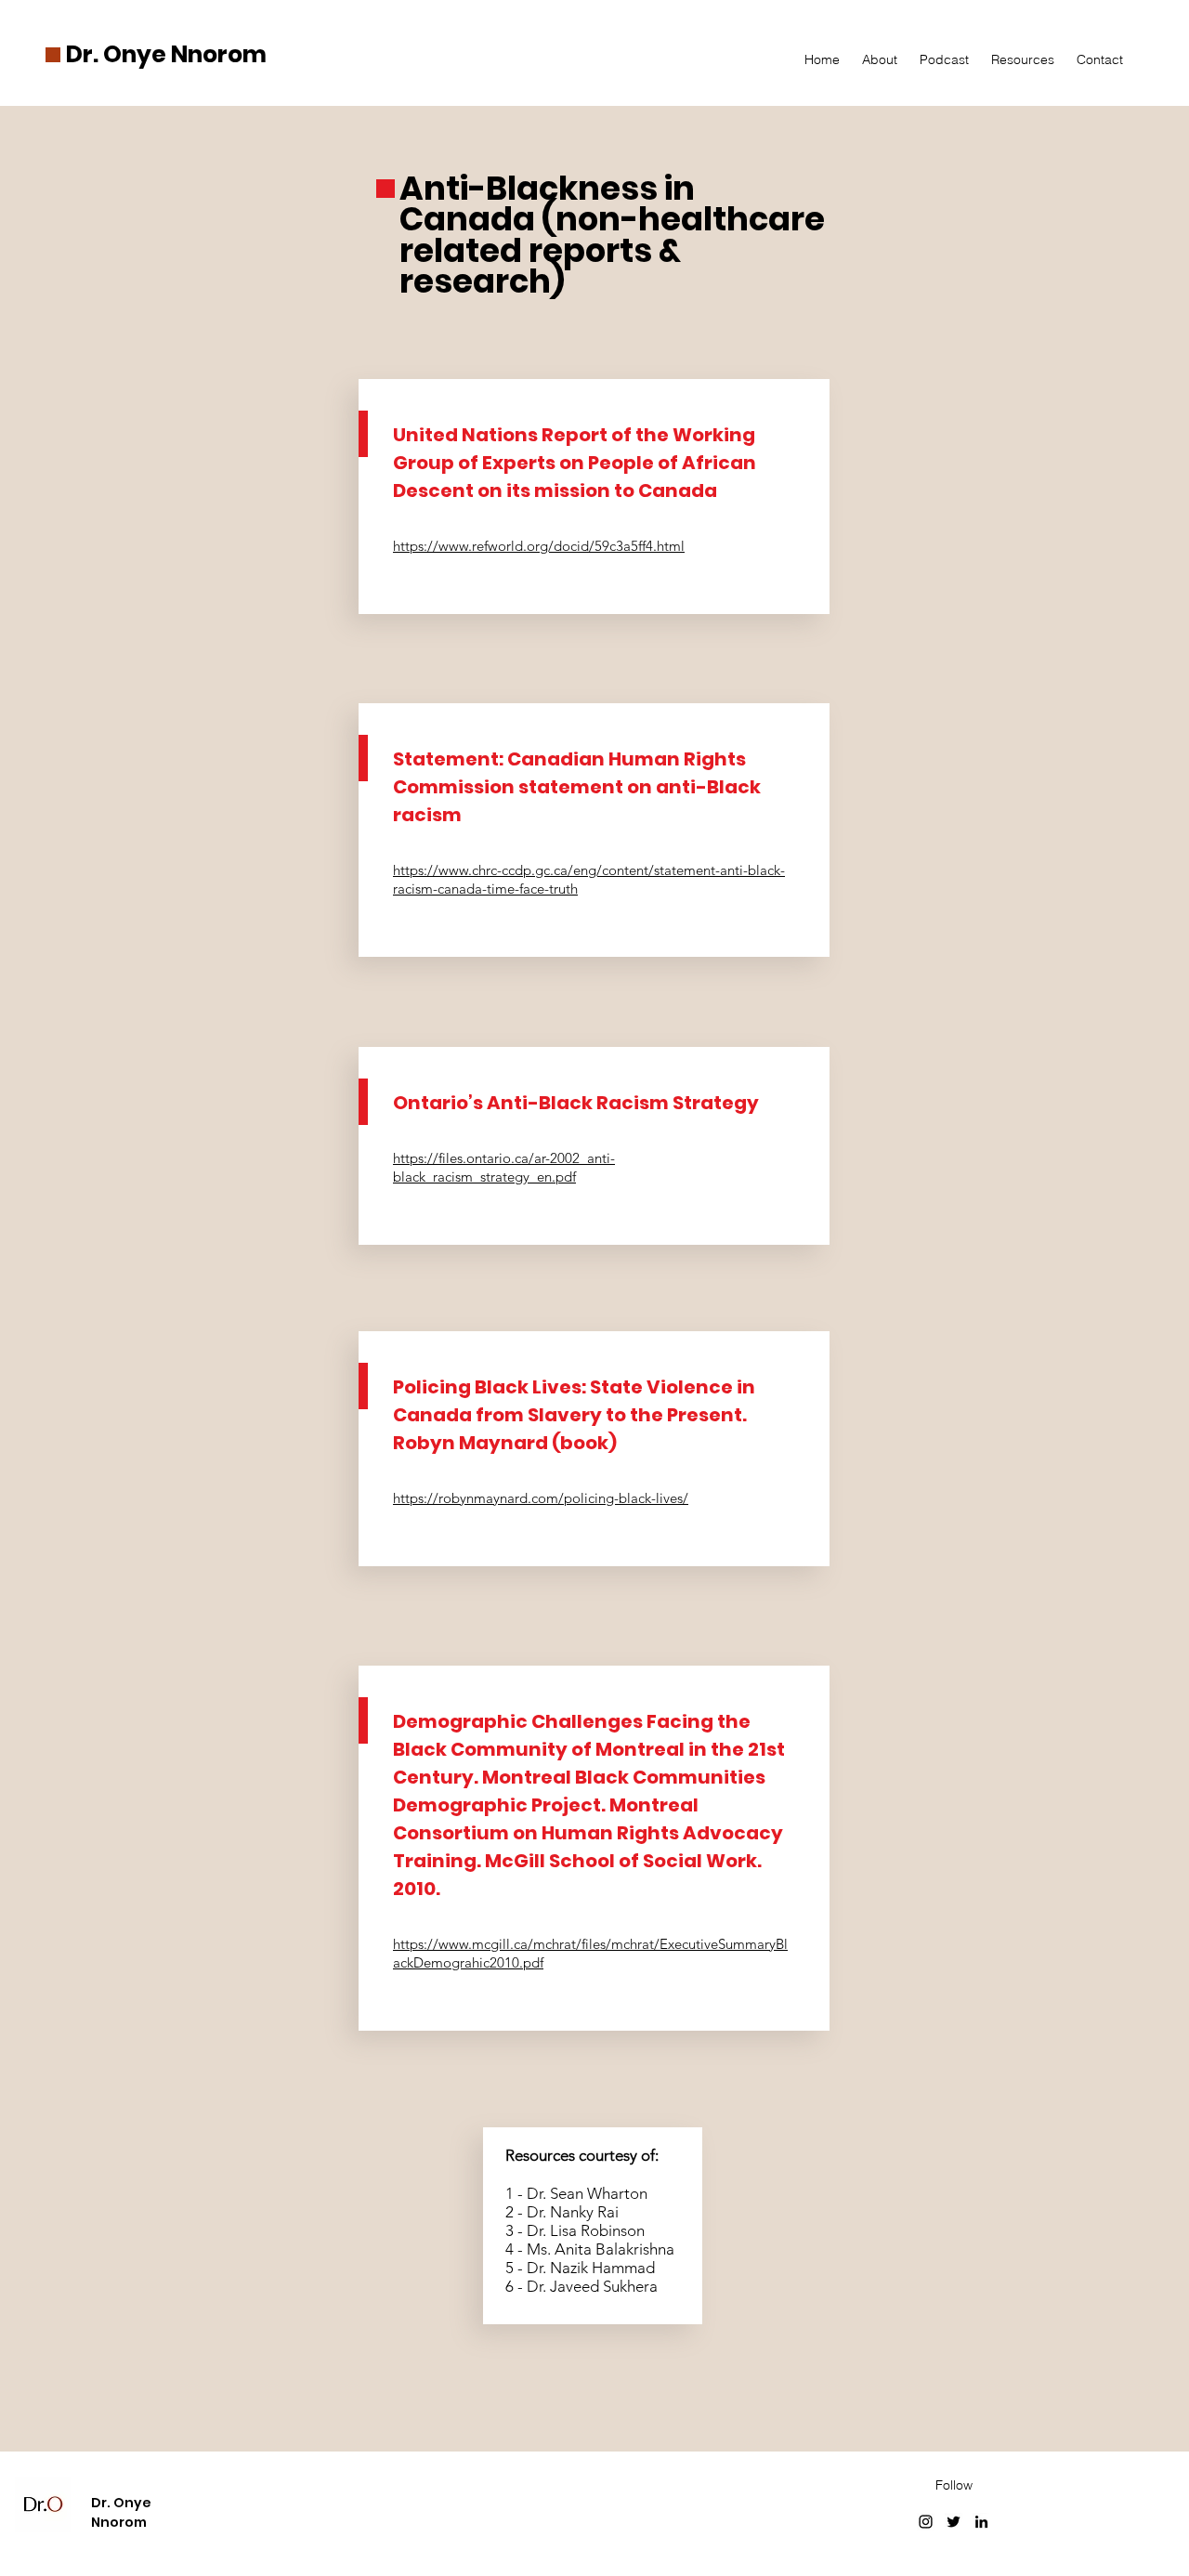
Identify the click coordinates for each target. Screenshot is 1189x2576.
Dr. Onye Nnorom (166, 54)
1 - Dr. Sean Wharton (576, 2193)
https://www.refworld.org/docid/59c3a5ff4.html (539, 546)
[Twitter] (954, 2522)
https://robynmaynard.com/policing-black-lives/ (541, 1498)
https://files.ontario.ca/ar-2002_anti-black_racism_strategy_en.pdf (504, 1167)
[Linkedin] (981, 2522)
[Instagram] (926, 2522)
